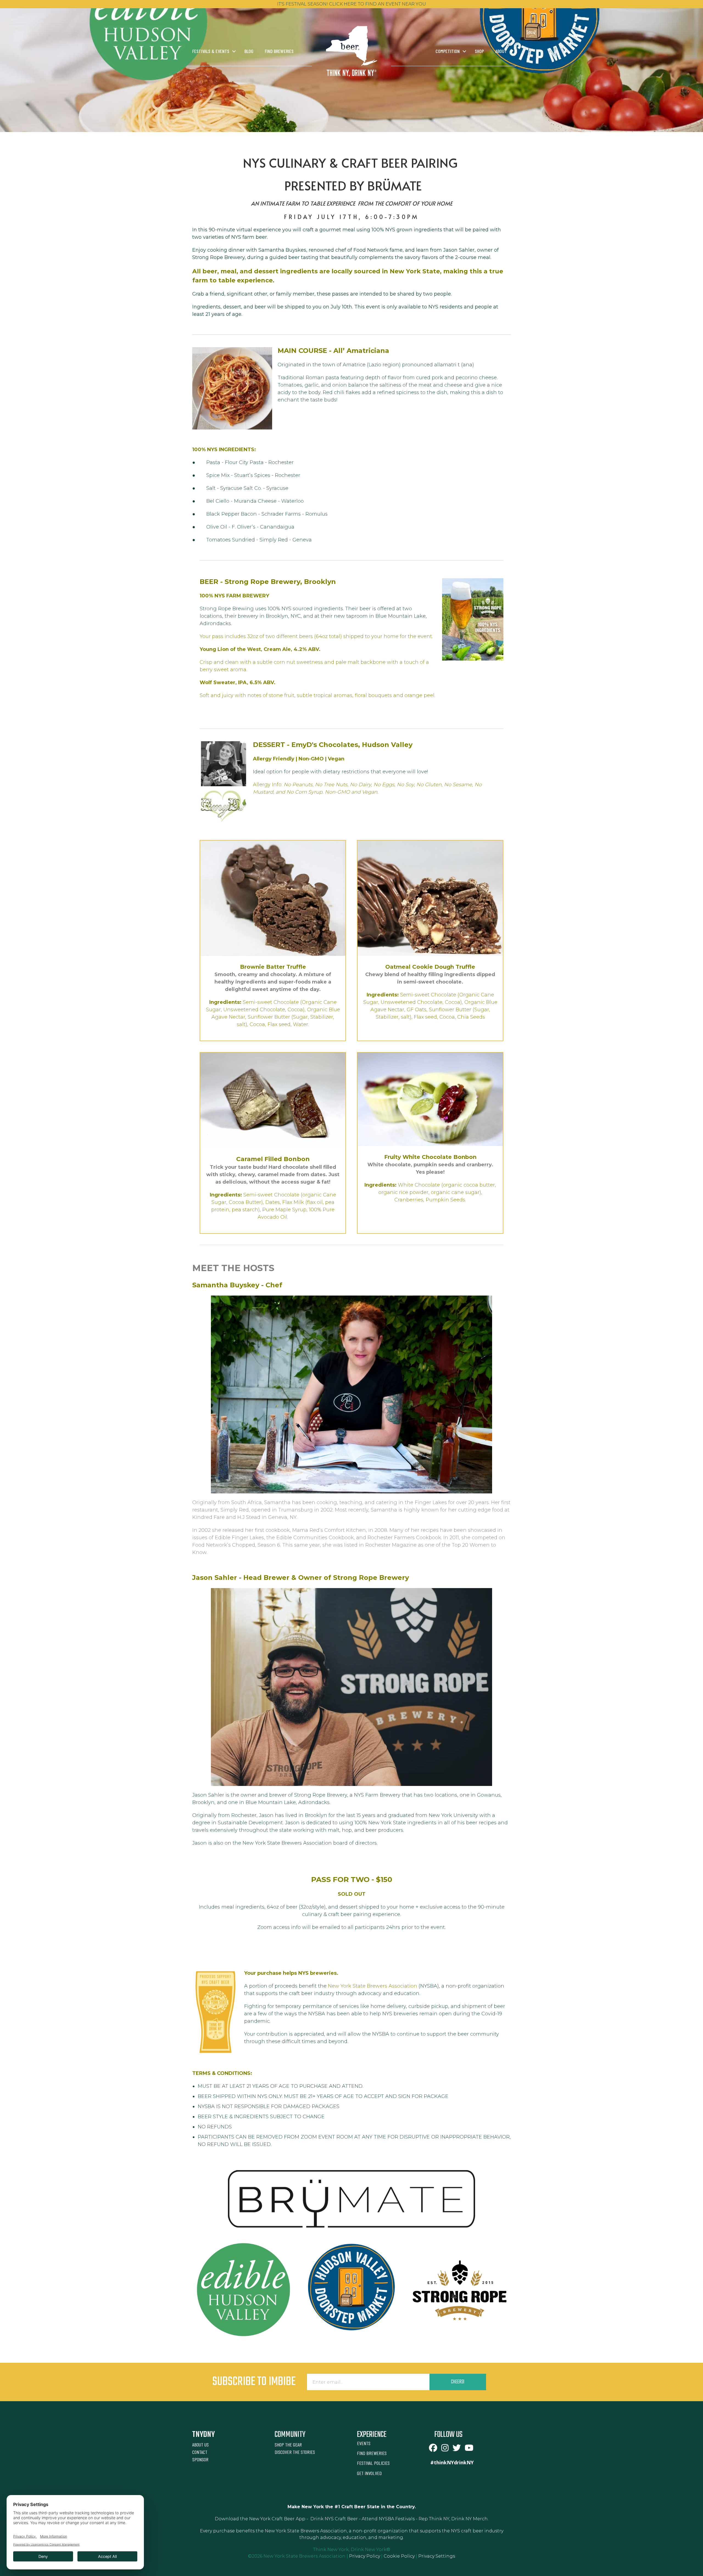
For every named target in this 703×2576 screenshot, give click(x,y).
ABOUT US (200, 2445)
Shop (479, 51)
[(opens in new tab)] (351, 2198)
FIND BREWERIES (372, 2453)
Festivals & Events (211, 51)
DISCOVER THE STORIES (295, 2452)
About (501, 51)
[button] (234, 51)
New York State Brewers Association (373, 1986)
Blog (249, 51)
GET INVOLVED (369, 2473)
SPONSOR (200, 2459)
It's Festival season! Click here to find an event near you (351, 4)
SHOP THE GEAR (288, 2445)
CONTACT (200, 2452)
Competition (448, 51)
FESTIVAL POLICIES (373, 2463)
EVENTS (364, 2443)
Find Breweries (279, 51)
